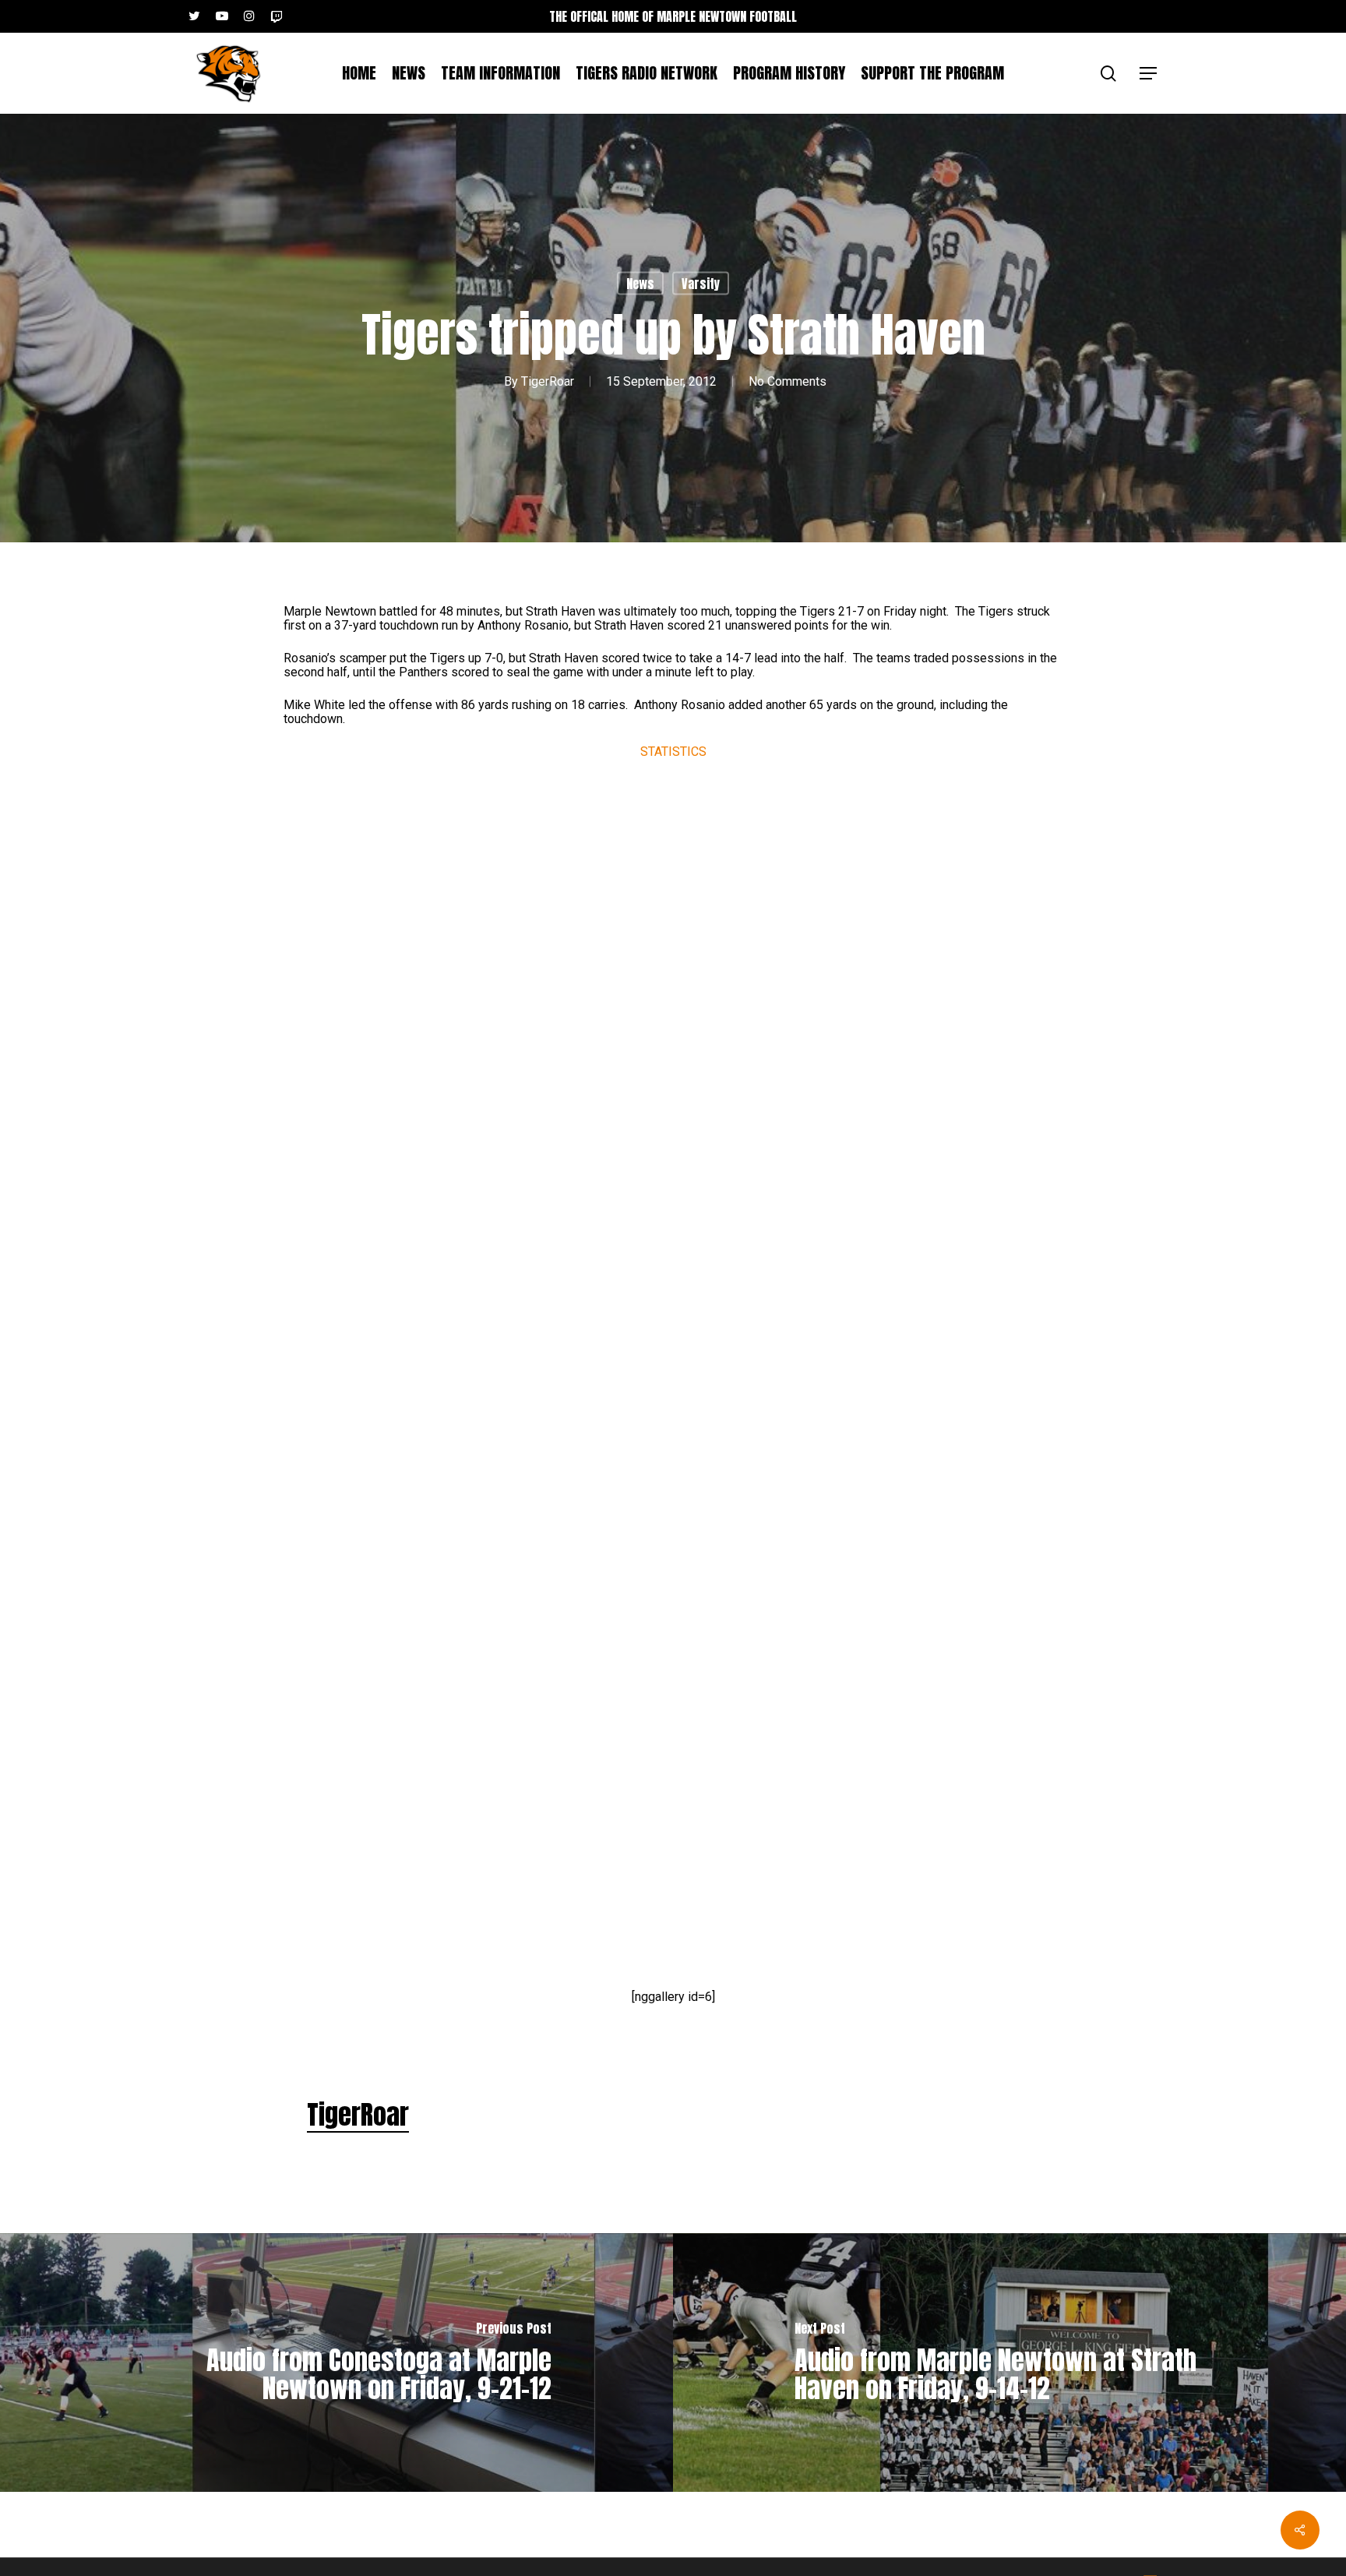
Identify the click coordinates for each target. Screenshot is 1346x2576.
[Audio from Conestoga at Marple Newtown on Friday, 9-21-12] (336, 2363)
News (640, 284)
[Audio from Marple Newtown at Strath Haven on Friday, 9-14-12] (1010, 2363)
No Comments (788, 381)
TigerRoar (548, 381)
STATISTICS (673, 752)
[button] (1149, 74)
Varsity (701, 284)
